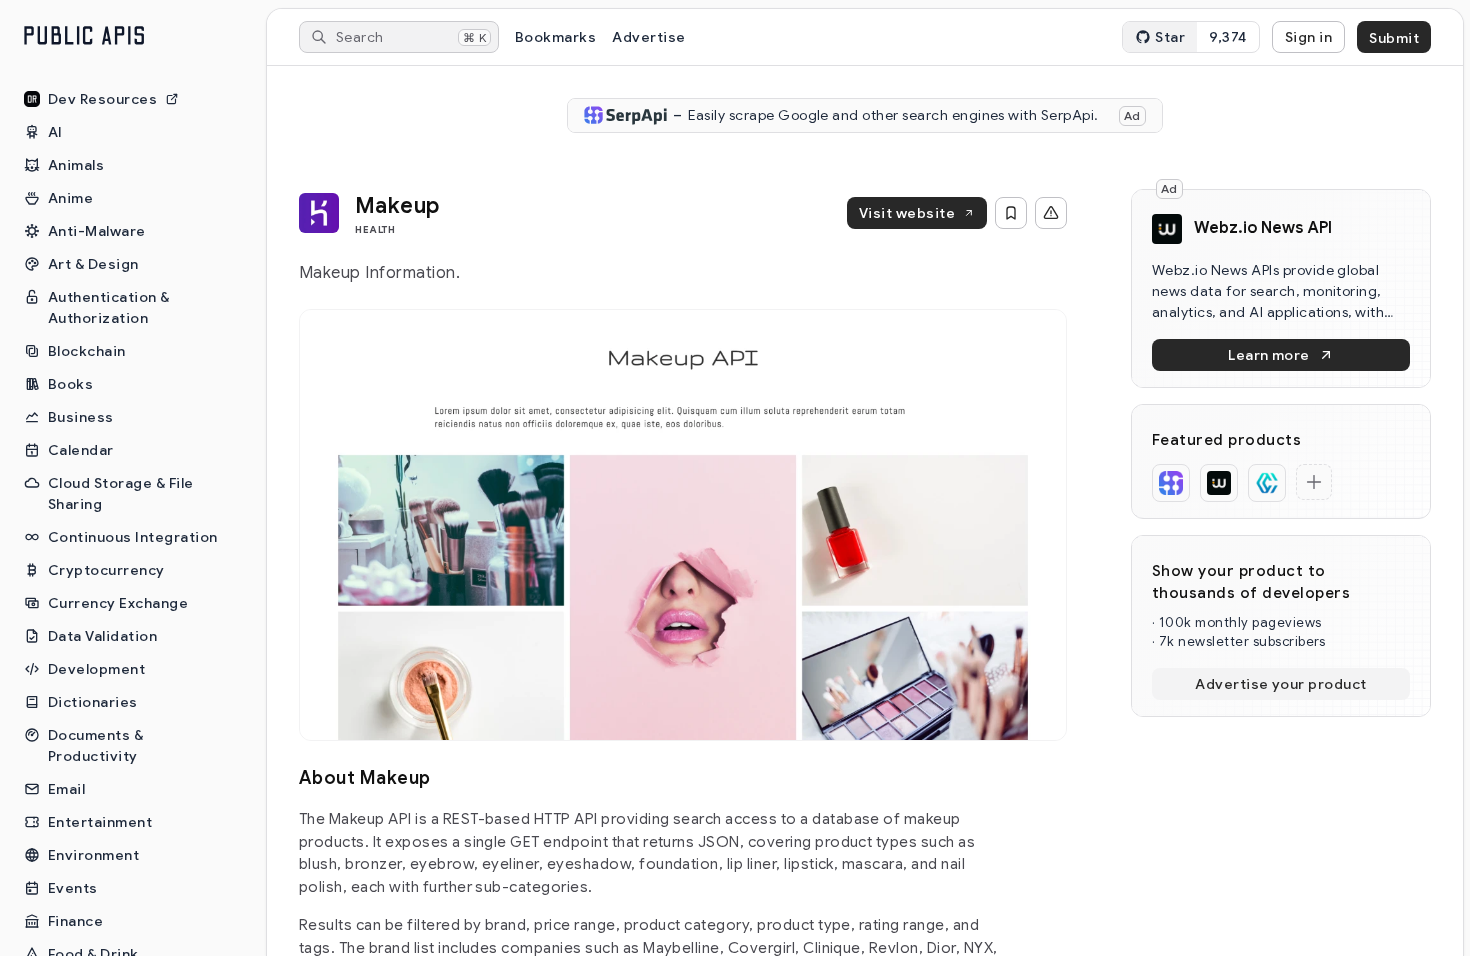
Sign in (1308, 37)
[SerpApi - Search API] (1171, 483)
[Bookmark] (1011, 213)
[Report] (1051, 213)
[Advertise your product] (1314, 482)
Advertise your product (1281, 684)
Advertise (648, 37)
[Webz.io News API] (1219, 483)
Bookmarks (555, 37)
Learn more (1269, 355)
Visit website (907, 213)
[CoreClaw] (1267, 483)
